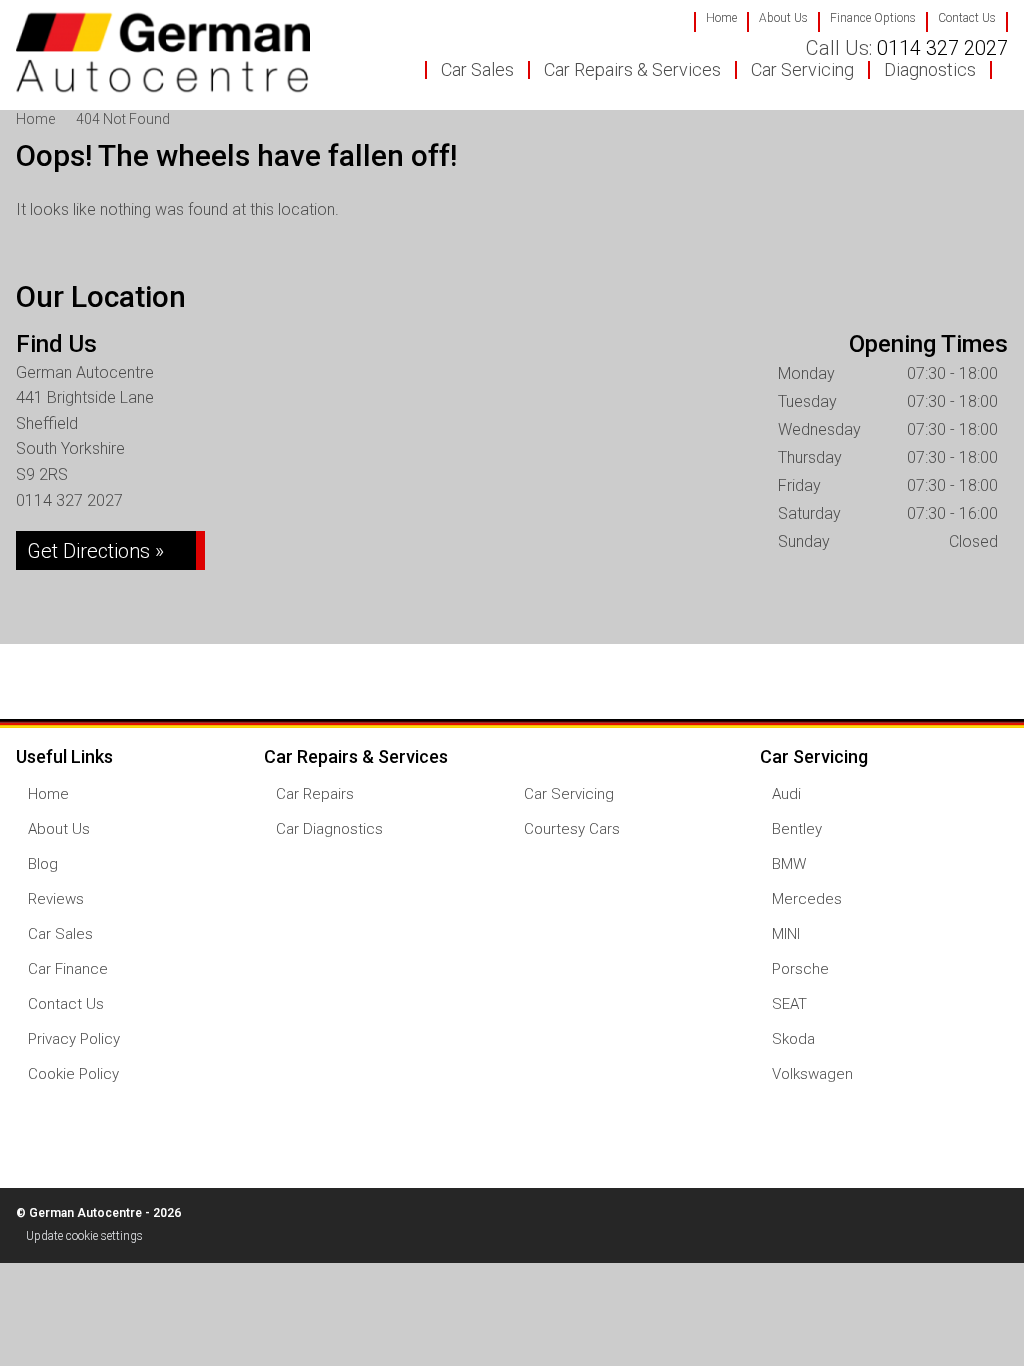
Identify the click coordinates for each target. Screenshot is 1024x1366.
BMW (789, 864)
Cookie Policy (73, 1074)
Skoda (793, 1039)
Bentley (797, 829)
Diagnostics (930, 70)
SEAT (789, 1004)
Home (721, 18)
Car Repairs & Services (632, 70)
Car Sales (477, 70)
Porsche (800, 969)
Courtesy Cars (572, 829)
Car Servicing (802, 70)
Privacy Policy (74, 1039)
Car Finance (68, 969)
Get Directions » (95, 551)
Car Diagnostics (329, 829)
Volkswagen (812, 1074)
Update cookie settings (84, 1236)
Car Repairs (315, 794)
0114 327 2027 (907, 48)
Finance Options (873, 18)
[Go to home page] (163, 52)
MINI (786, 934)
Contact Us (967, 18)
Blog (43, 864)
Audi (786, 794)
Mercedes (807, 899)
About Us (783, 18)
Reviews (56, 899)
